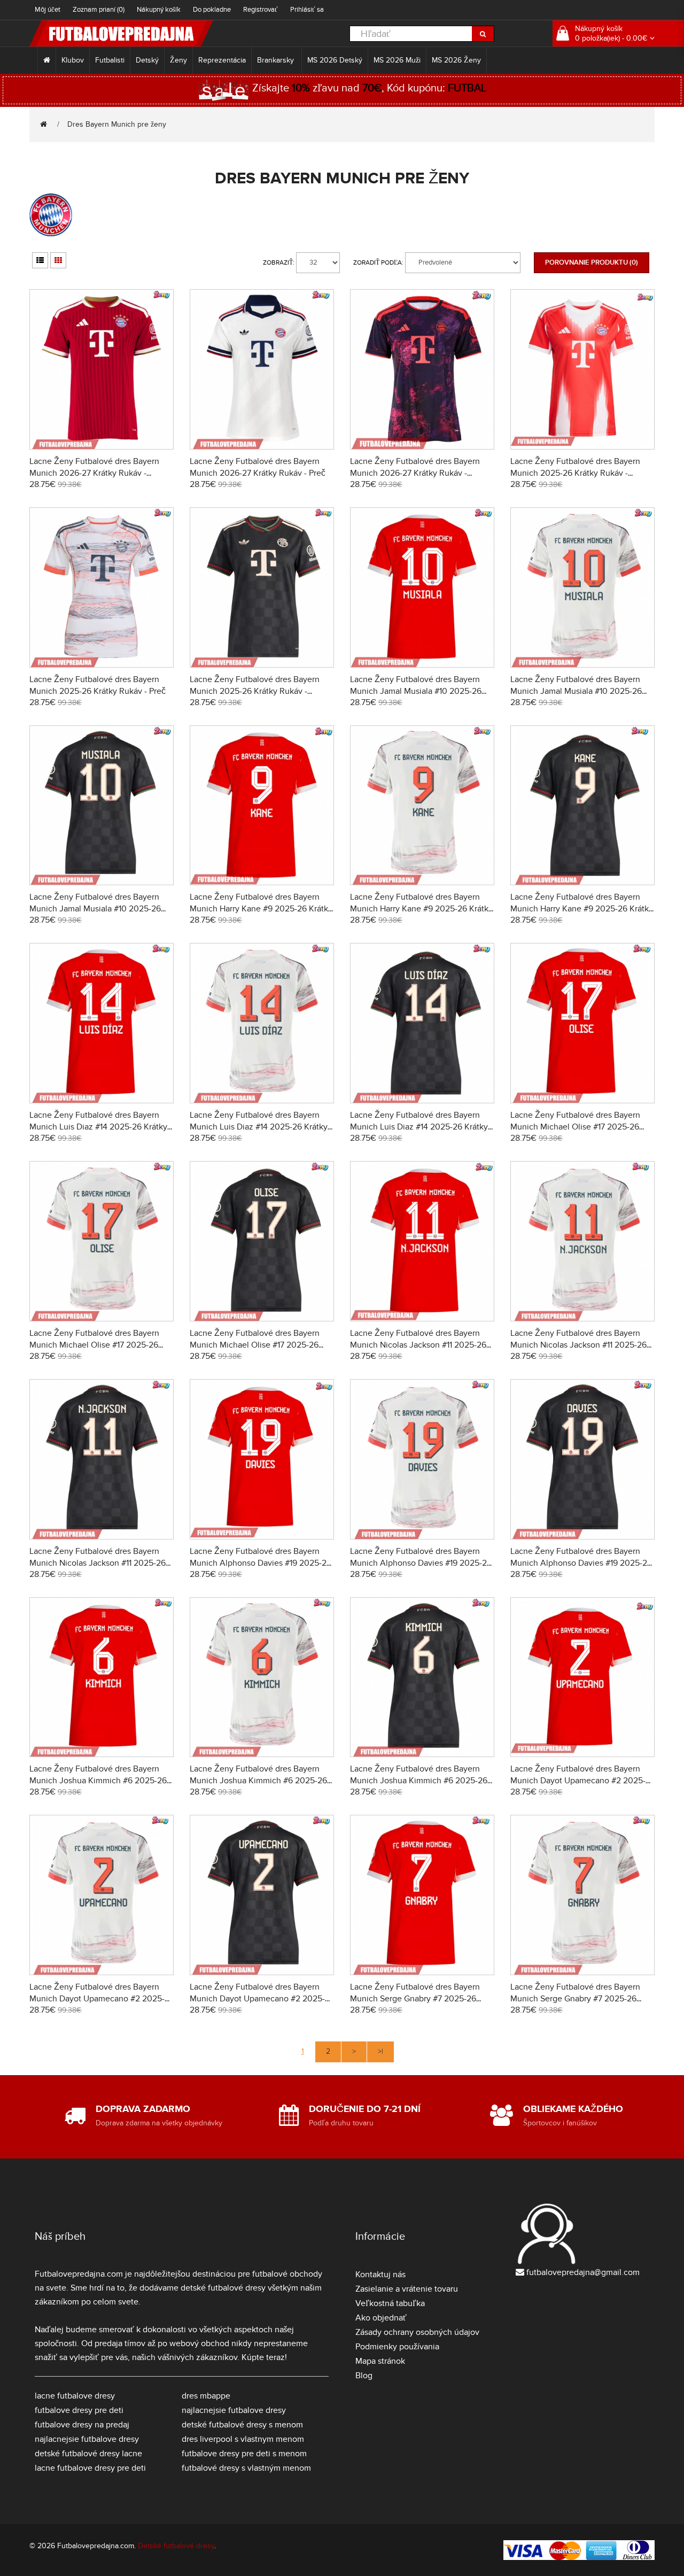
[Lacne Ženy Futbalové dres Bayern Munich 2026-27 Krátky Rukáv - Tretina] (422, 368)
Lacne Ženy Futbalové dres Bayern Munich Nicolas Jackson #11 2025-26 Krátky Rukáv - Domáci (418, 1345)
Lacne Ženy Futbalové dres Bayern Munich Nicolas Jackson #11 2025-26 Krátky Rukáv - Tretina (98, 1563)
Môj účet (48, 10)
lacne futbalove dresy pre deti (90, 2468)
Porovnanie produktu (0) (592, 262)
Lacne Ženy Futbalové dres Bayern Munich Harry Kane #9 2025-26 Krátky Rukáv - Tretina (582, 909)
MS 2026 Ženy (456, 60)
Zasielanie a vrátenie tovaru (407, 2289)
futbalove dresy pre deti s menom (244, 2454)
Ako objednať (381, 2318)
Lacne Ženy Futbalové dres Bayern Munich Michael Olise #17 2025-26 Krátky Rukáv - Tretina (255, 1345)
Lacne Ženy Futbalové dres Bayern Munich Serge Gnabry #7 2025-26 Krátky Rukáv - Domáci (415, 1999)
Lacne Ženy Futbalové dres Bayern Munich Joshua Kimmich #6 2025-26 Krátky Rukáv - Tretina (419, 1781)
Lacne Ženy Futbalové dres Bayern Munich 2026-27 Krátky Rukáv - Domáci (94, 473)
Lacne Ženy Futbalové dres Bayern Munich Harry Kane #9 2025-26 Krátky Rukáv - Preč (421, 909)
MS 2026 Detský (335, 60)
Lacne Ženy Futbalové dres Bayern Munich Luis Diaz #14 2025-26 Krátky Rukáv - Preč (259, 1127)
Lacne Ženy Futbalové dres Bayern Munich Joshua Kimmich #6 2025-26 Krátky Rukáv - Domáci (98, 1781)
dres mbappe (206, 2396)
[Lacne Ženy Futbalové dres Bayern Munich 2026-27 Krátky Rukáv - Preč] (262, 368)
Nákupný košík (159, 10)
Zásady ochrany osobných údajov (417, 2332)
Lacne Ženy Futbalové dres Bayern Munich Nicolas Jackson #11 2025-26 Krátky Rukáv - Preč (578, 1345)
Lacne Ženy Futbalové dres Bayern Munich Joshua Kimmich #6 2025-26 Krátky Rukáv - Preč (258, 1781)
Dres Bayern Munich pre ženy (117, 124)
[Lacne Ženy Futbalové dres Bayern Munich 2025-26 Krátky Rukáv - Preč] (102, 586)
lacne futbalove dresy (75, 2396)
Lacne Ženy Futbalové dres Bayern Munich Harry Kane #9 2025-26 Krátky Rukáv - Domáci (261, 909)
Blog (364, 2376)
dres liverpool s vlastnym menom (243, 2439)
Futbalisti (110, 60)
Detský (147, 60)
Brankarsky (277, 60)
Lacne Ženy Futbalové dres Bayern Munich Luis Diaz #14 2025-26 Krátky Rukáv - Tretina (419, 1127)
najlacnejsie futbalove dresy (87, 2439)
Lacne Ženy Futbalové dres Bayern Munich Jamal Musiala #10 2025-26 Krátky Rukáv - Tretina (95, 909)
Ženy (178, 60)
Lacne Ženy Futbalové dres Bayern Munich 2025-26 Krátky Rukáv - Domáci (575, 473)
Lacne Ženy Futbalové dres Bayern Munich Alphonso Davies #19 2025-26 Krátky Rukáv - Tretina (581, 1563)
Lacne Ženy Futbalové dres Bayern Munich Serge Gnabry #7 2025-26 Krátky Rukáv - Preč (575, 1999)
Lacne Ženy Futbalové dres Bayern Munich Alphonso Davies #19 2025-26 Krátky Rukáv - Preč (421, 1563)
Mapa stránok (380, 2361)
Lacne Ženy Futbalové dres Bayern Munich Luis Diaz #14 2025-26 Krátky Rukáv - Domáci (98, 1127)
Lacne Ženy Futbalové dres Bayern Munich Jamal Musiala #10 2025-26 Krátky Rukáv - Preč (576, 691)
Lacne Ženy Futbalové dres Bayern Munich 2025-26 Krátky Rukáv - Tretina (255, 691)
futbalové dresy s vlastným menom (246, 2468)
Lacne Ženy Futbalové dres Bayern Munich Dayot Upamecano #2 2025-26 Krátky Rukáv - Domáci (578, 1781)
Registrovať (261, 10)
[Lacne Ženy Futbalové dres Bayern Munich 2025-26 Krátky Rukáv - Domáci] (582, 368)
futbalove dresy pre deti (79, 2410)
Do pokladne (212, 10)
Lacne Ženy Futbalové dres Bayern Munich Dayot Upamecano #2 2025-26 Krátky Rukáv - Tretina (257, 1999)
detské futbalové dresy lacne (88, 2454)
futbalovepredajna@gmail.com (583, 2272)
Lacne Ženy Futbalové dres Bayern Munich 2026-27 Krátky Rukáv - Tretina (415, 473)
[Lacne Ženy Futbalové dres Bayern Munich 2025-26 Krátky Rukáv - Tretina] (262, 586)
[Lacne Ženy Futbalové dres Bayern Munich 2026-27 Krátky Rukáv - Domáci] (102, 368)
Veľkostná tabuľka (390, 2303)
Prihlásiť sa (307, 10)
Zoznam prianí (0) (99, 10)
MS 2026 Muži (397, 60)
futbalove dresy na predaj (82, 2425)
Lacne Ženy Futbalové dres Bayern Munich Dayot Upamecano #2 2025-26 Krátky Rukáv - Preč (97, 1999)
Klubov (73, 60)
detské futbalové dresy (223, 2288)
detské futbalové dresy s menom (242, 2425)
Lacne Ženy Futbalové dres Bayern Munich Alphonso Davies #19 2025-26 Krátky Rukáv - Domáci (261, 1563)
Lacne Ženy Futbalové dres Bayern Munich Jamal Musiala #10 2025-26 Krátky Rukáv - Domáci (416, 691)
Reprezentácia (222, 60)
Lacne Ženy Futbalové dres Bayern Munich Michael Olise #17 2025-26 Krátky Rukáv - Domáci (575, 1127)
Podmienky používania (397, 2347)
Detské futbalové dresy (176, 2546)
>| (380, 2051)
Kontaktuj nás (380, 2275)
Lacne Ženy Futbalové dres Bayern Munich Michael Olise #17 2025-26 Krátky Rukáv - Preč (94, 1345)
